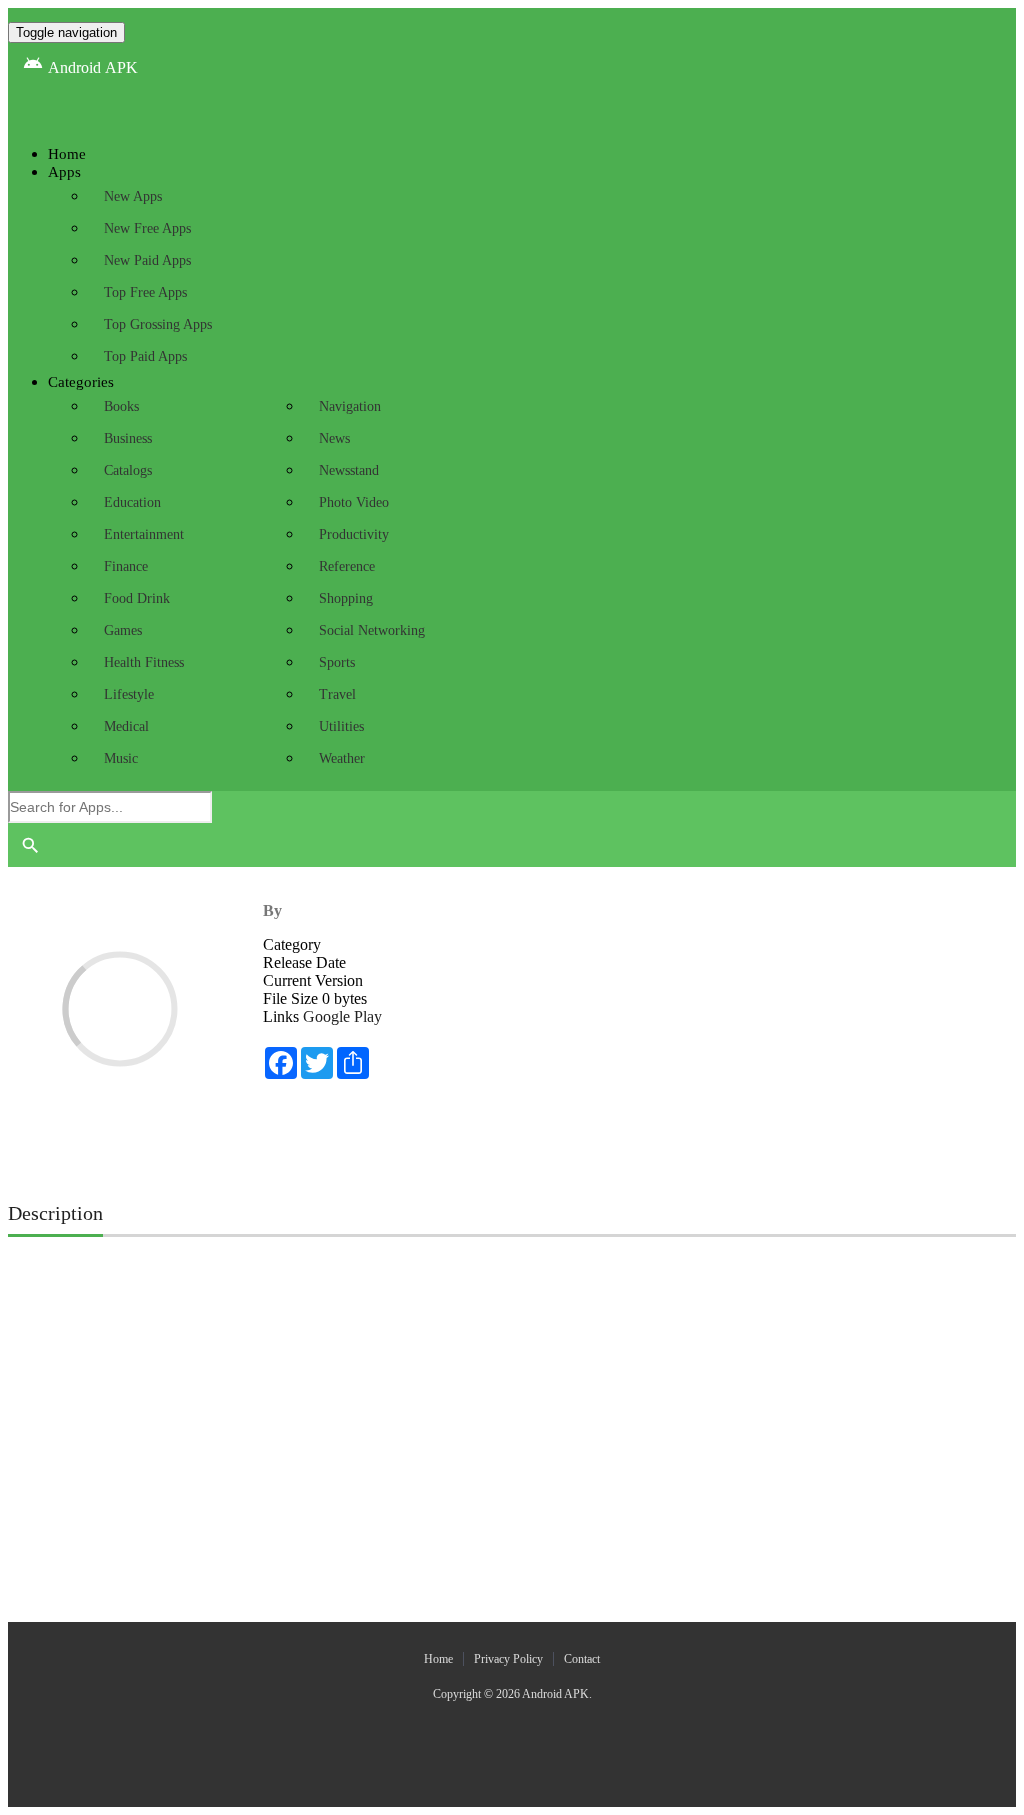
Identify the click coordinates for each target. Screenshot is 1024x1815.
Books (121, 406)
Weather (342, 758)
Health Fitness (144, 662)
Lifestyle (129, 694)
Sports (337, 662)
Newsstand (349, 470)
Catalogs (128, 470)
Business (128, 438)
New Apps (133, 196)
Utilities (341, 726)
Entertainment (144, 534)
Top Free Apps (145, 292)
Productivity (354, 534)
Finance (126, 566)
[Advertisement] (512, 1301)
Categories (81, 382)
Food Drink (137, 598)
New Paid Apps (147, 260)
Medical (126, 726)
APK (80, 67)
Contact (582, 1659)
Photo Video (354, 502)
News (334, 438)
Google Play (342, 1016)
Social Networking (372, 630)
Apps (64, 172)
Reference (347, 566)
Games (123, 630)
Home (438, 1659)
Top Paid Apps (145, 356)
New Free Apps (147, 228)
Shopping (346, 598)
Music (121, 758)
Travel (337, 694)
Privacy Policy (508, 1659)
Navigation (350, 406)
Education (132, 502)
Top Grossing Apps (158, 324)
